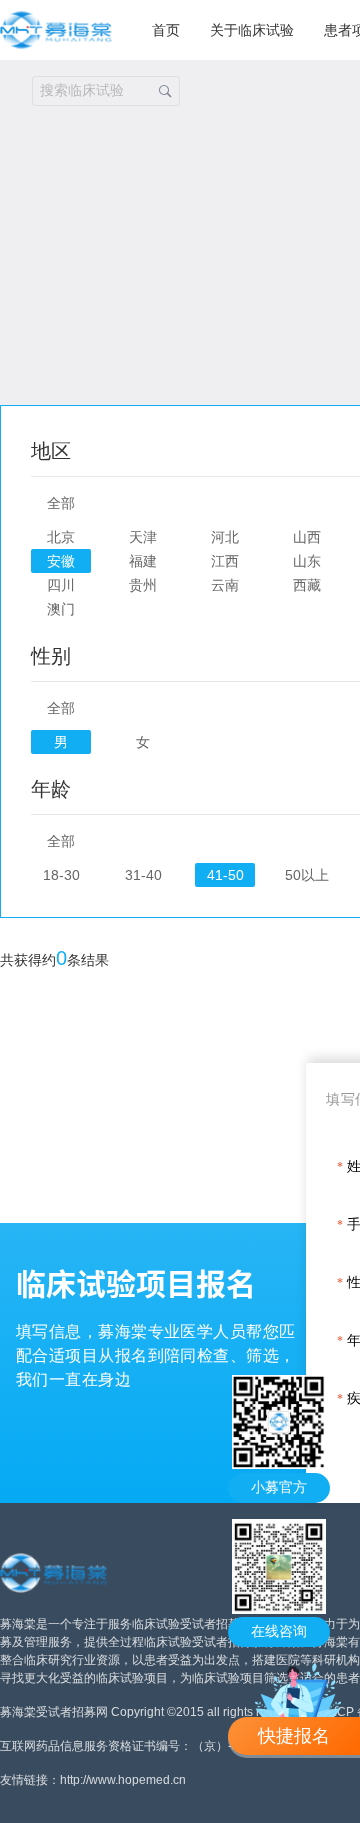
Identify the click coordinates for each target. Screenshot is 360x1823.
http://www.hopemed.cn (123, 1780)
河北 (225, 537)
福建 (143, 561)
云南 (225, 585)
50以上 (307, 875)
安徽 (61, 561)
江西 (225, 561)
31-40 (143, 875)
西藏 (307, 585)
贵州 (143, 585)
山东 (307, 561)
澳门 (61, 609)
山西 (307, 537)
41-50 (225, 875)
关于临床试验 (252, 30)
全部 (61, 503)
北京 (61, 537)
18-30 (61, 875)
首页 (166, 30)
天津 (143, 537)
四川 (61, 585)
